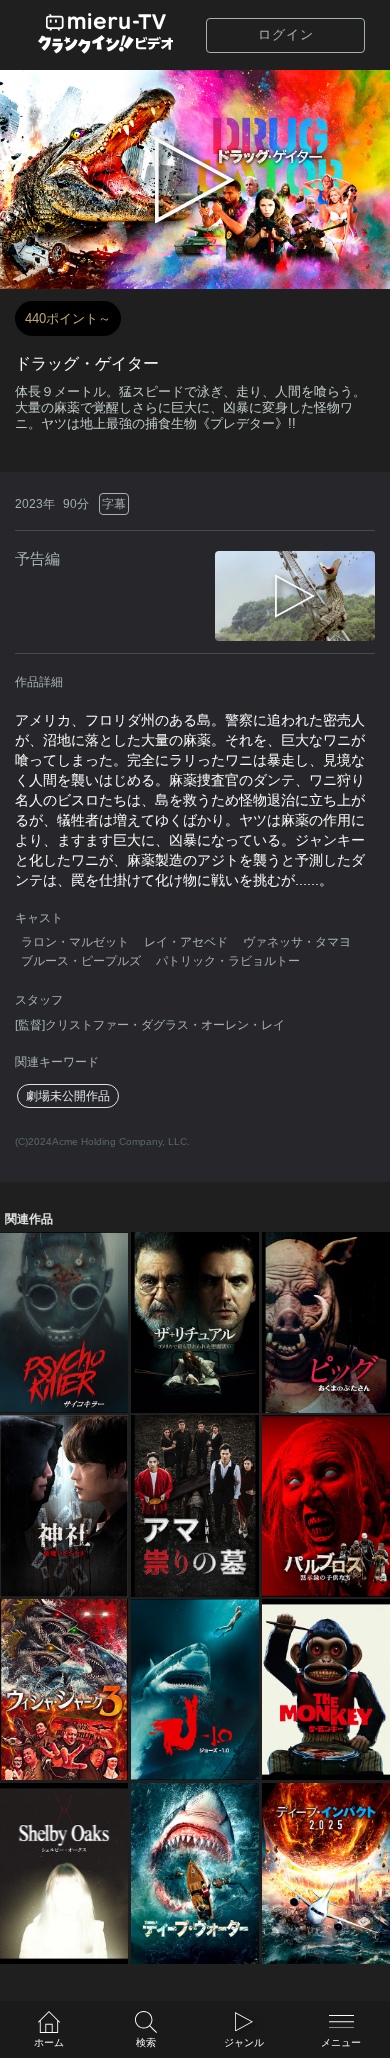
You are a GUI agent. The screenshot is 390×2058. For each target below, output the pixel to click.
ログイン (286, 34)
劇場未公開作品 (68, 1096)
